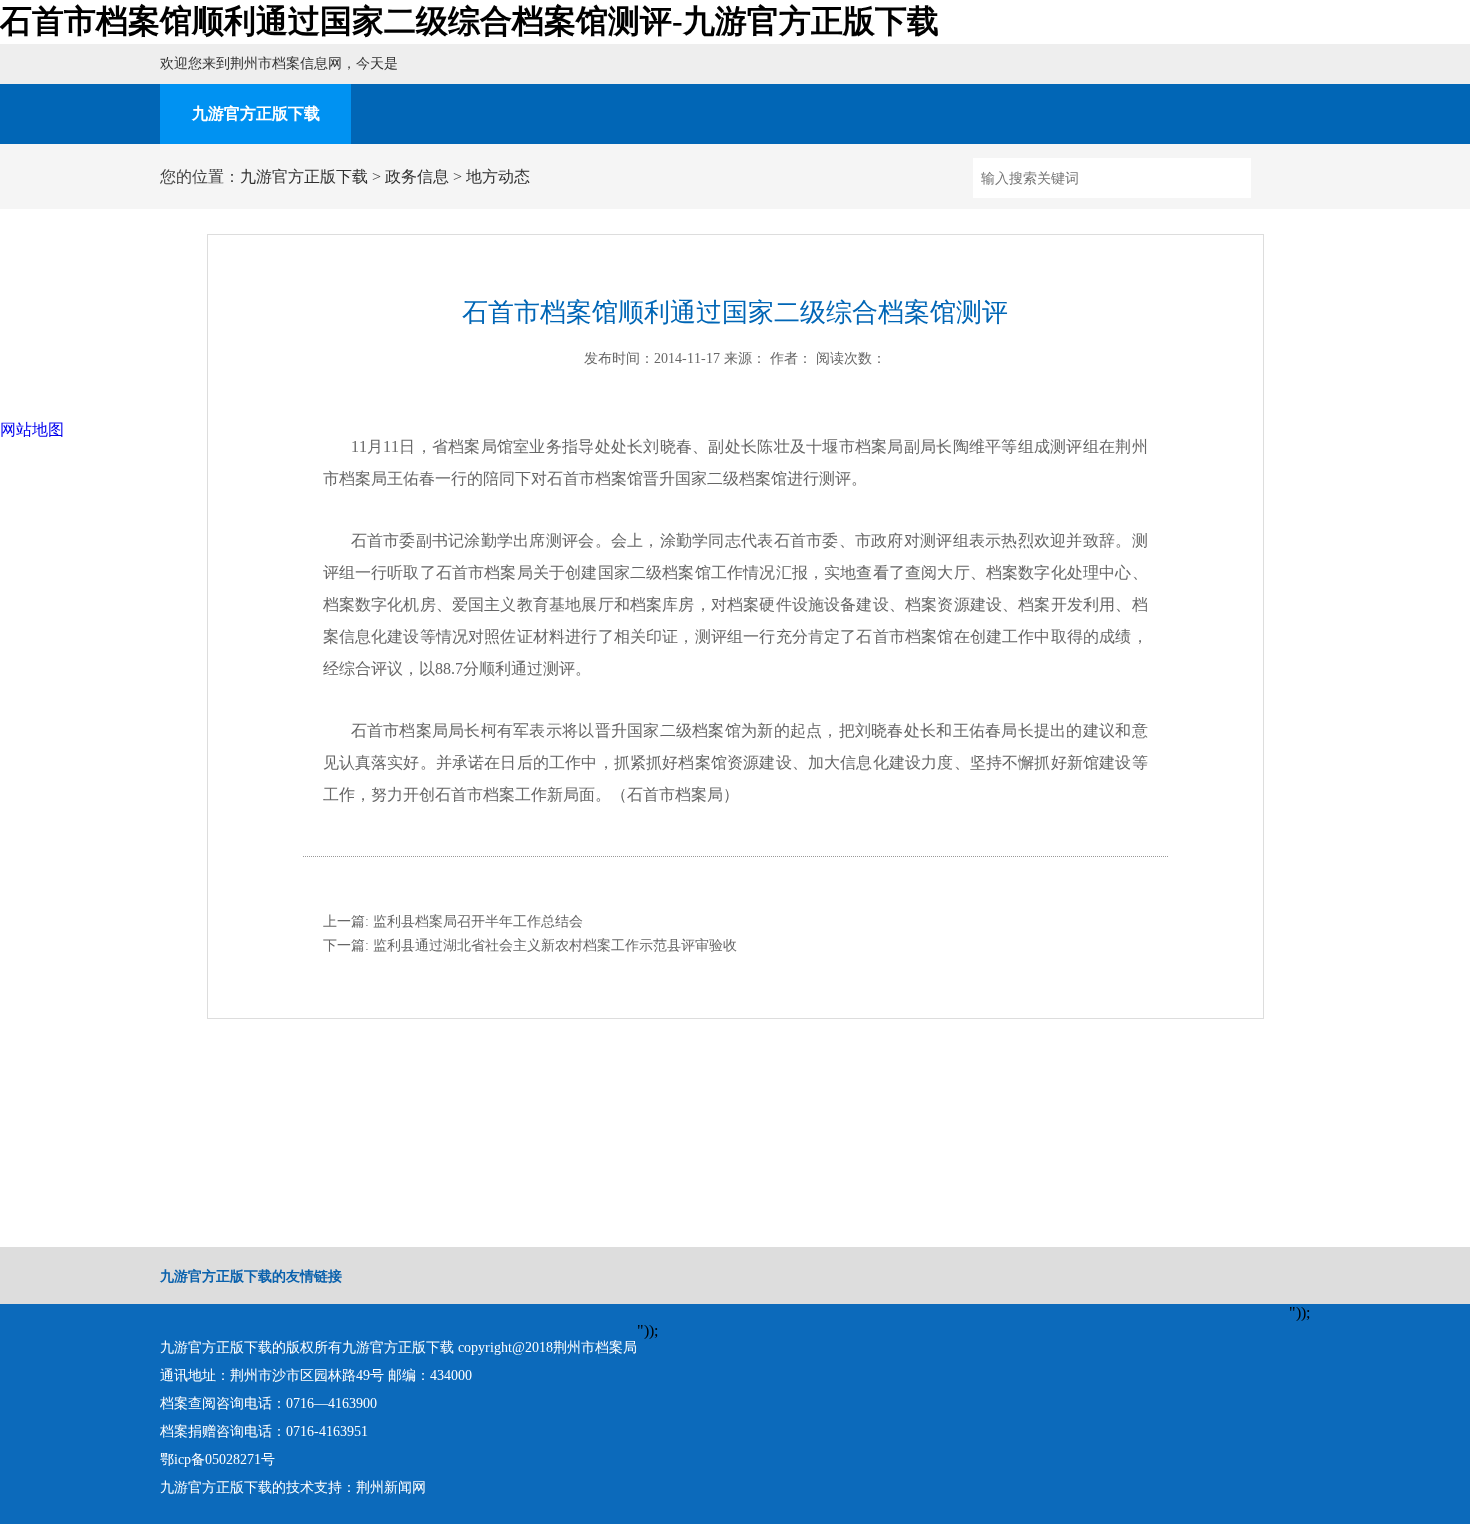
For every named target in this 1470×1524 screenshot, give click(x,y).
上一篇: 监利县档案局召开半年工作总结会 (453, 921)
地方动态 (498, 176)
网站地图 (32, 429)
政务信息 (417, 176)
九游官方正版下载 (256, 113)
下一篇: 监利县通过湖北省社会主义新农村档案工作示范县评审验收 (530, 945)
